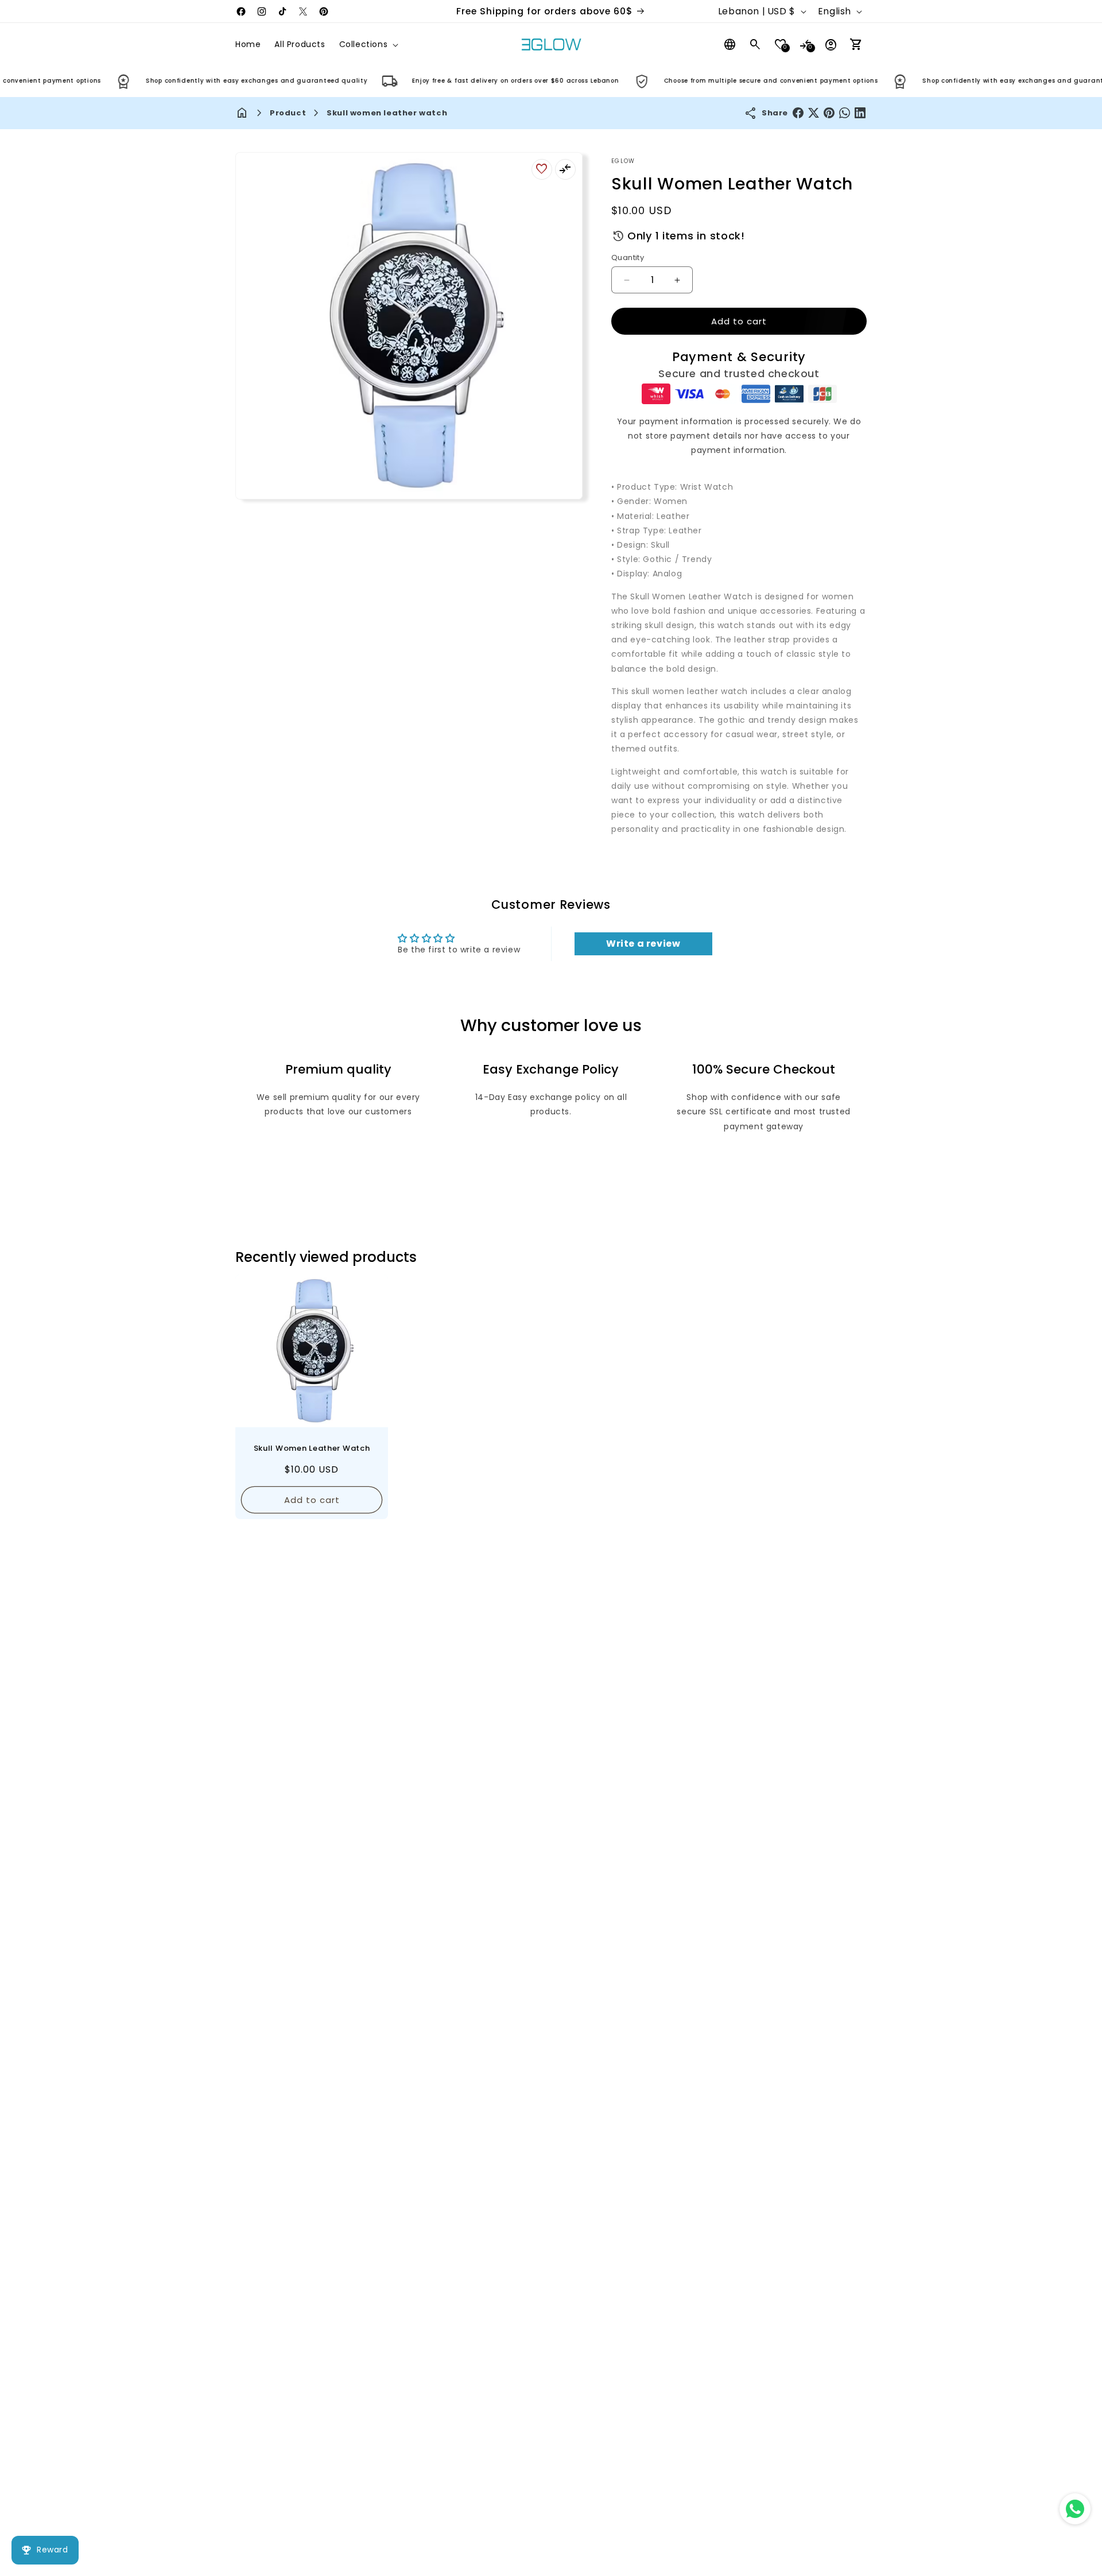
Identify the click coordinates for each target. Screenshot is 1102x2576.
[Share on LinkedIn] (860, 113)
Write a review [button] (643, 944)
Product (288, 113)
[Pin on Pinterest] (829, 113)
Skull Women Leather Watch (312, 1448)
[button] (368, 44)
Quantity (628, 257)
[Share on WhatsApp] (845, 113)
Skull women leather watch (387, 113)
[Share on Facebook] (798, 113)
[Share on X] (814, 113)
